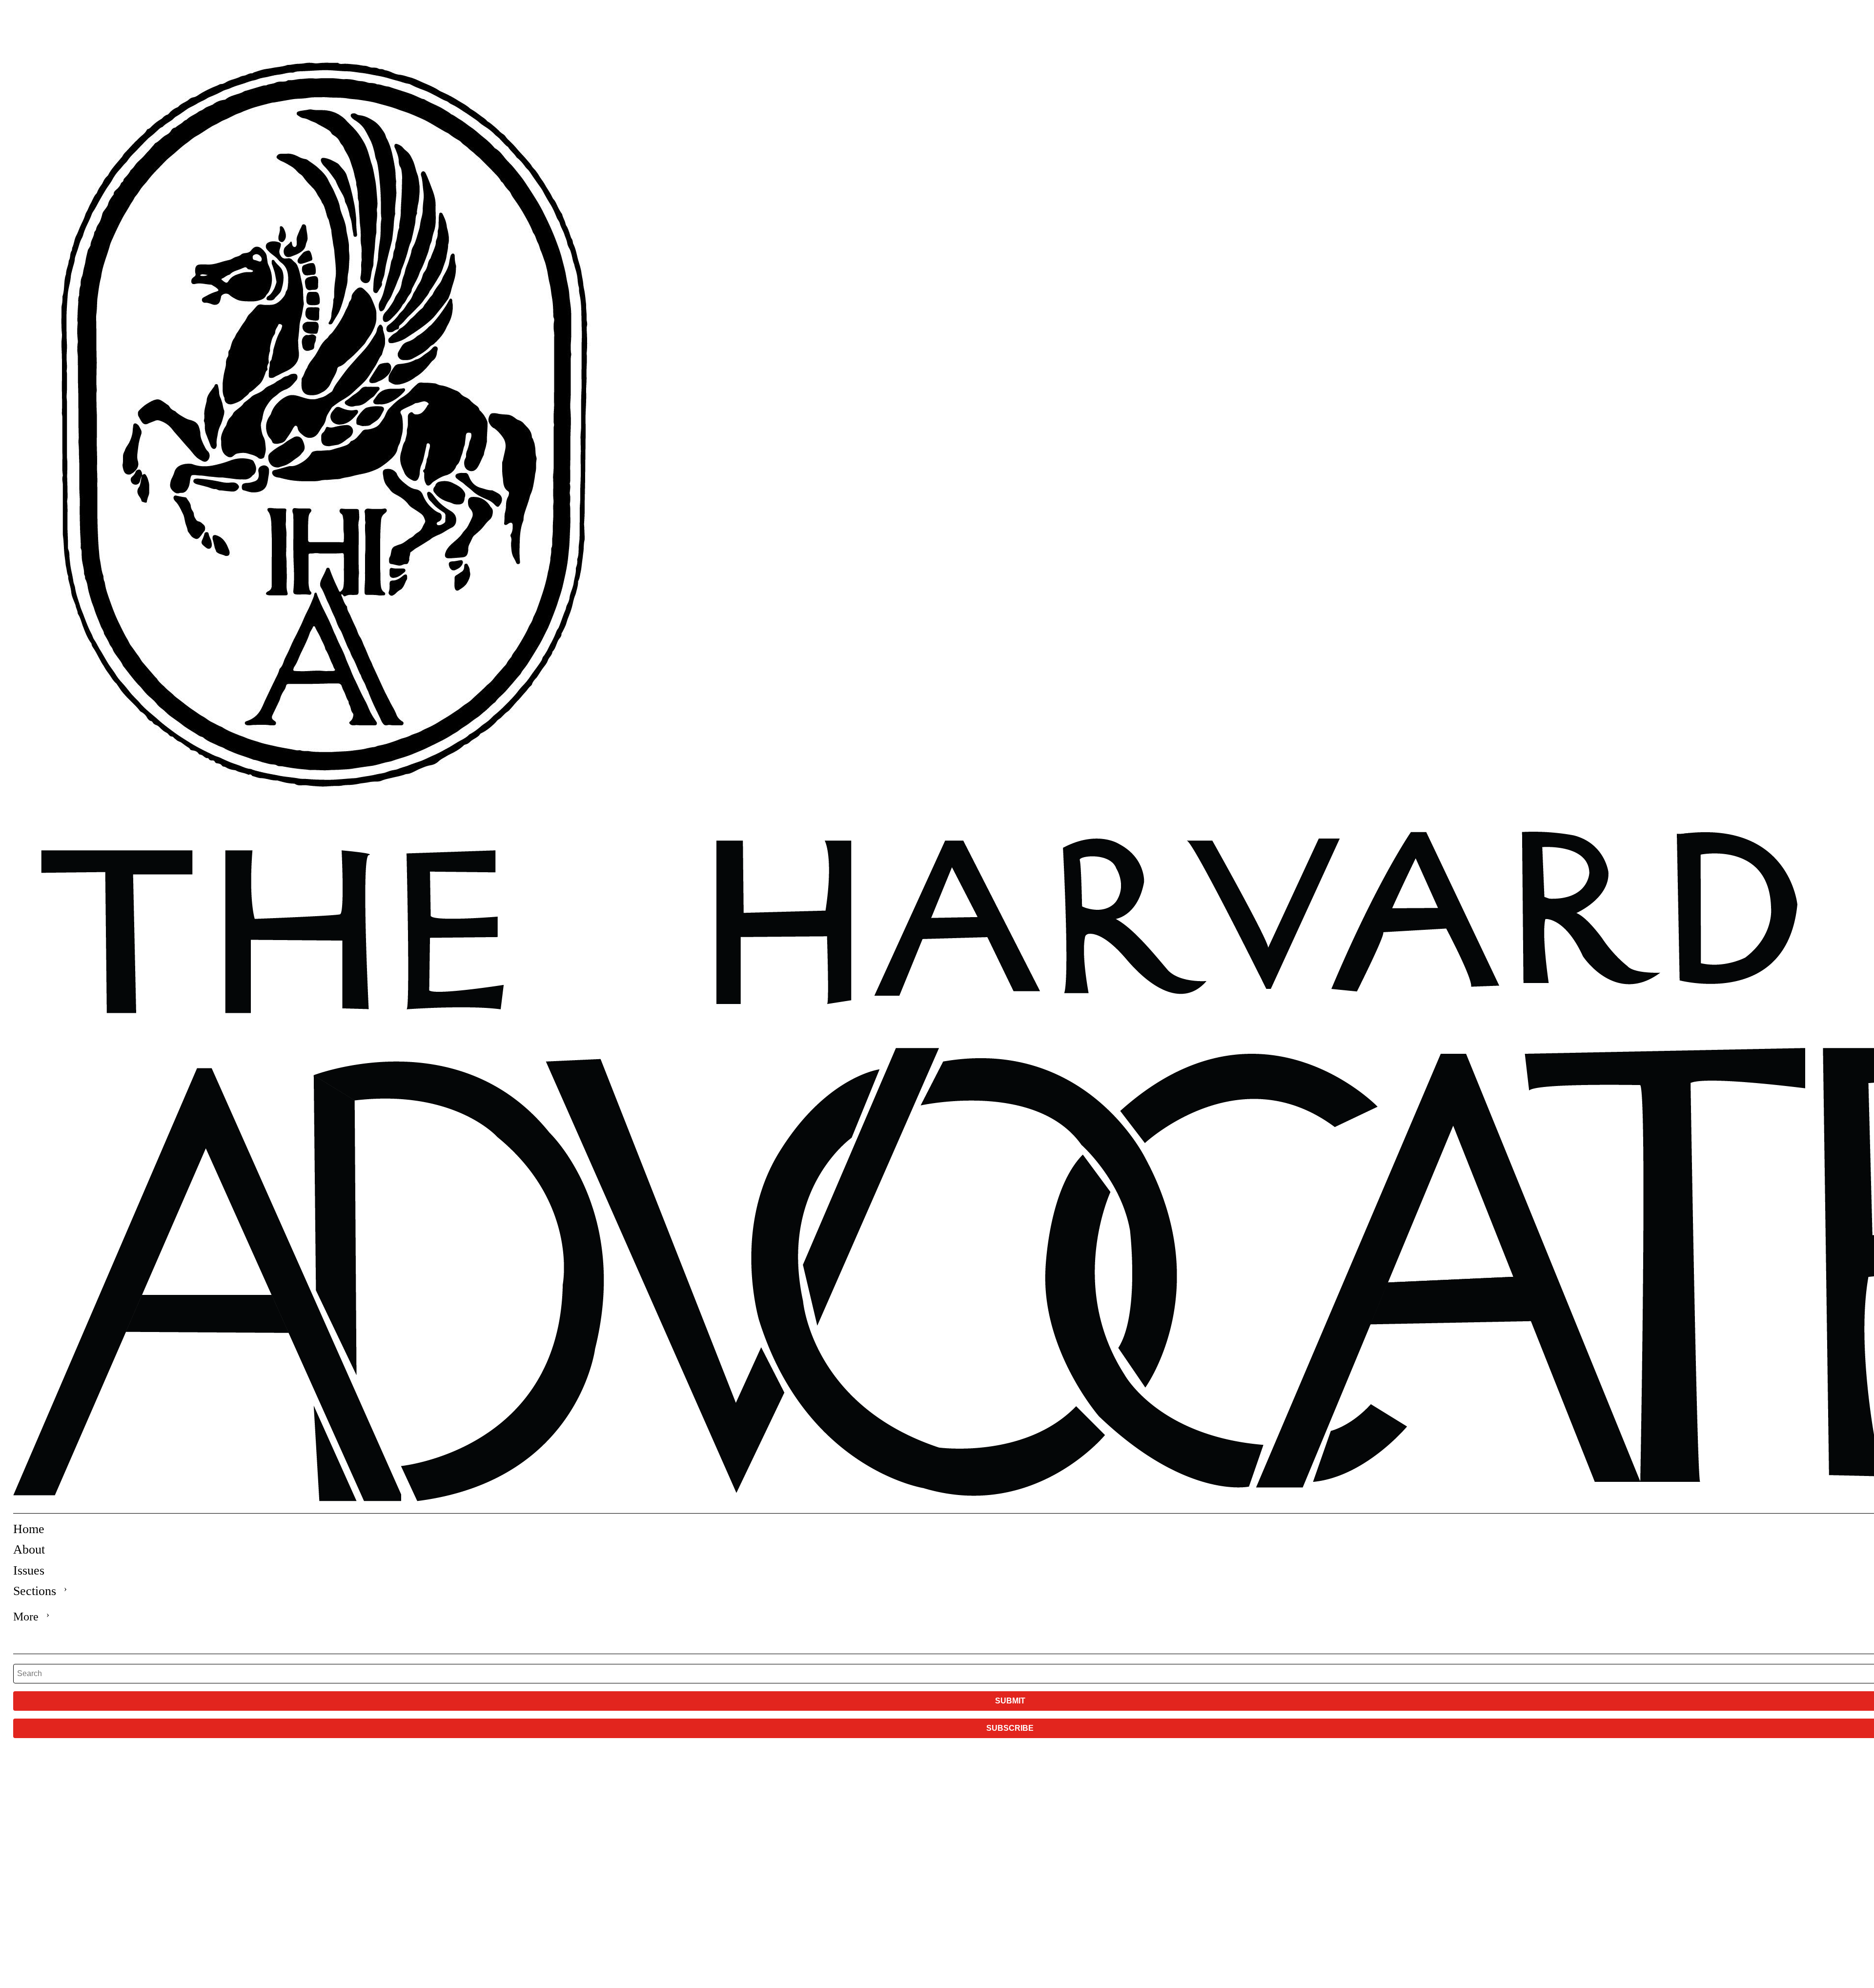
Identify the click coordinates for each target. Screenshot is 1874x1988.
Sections (35, 1591)
